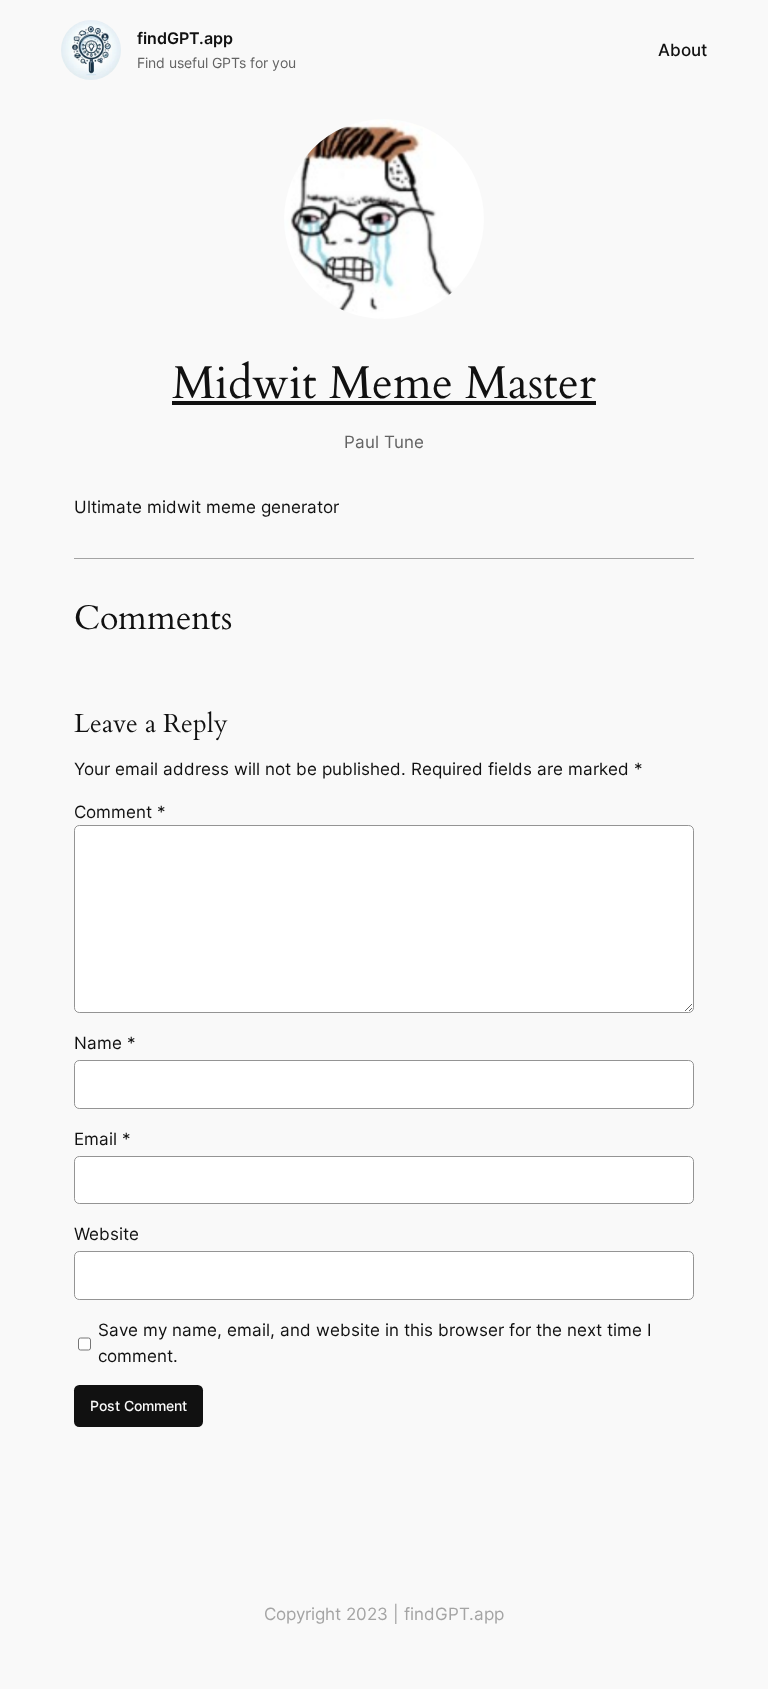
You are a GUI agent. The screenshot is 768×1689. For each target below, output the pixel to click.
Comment (120, 812)
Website (106, 1234)
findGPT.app (185, 38)
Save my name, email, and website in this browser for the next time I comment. (374, 1343)
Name (105, 1043)
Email (102, 1139)
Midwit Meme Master (384, 384)
